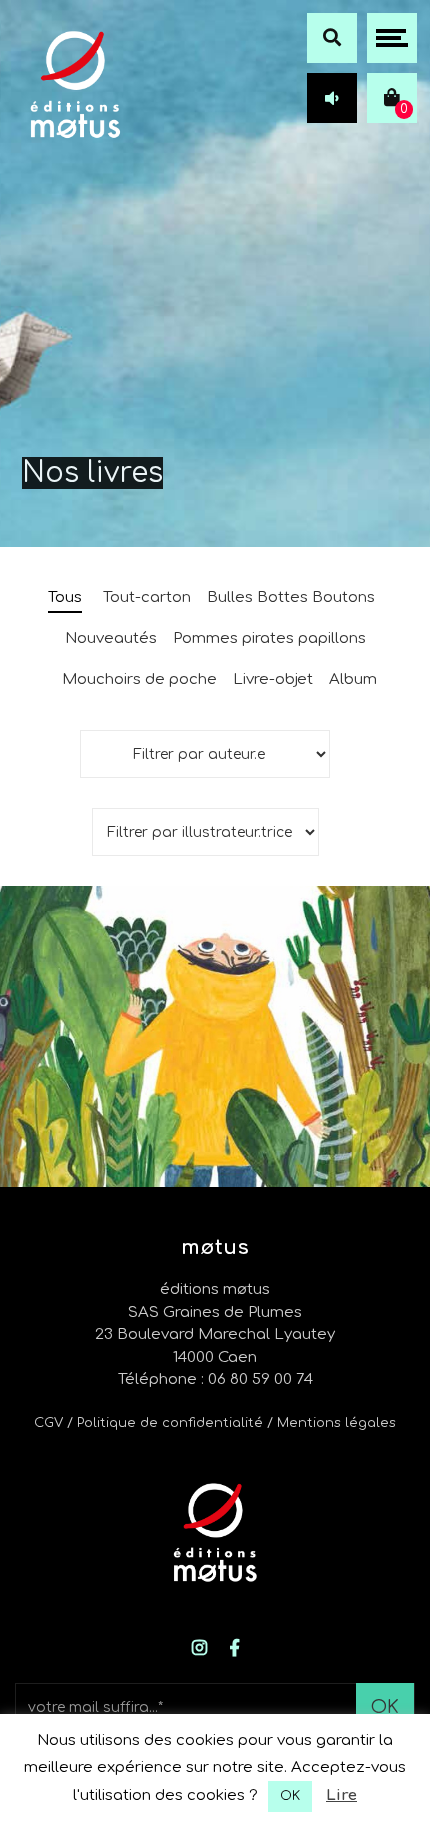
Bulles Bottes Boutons (291, 597)
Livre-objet (273, 679)
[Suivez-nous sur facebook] (234, 1649)
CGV (48, 1423)
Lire (341, 1795)
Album (353, 679)
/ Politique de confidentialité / (172, 1423)
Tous (65, 597)
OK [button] (290, 1796)
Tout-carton (147, 597)
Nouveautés (111, 638)
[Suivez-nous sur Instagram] (199, 1649)
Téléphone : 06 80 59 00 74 (215, 1379)
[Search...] (332, 38)
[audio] (332, 98)
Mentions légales (336, 1423)
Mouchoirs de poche (139, 679)
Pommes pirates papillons (269, 638)
